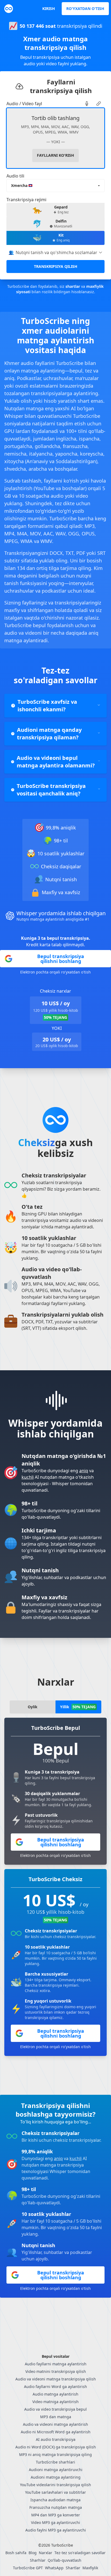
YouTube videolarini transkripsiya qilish (55, 2485)
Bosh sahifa (16, 2553)
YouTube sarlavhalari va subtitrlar (55, 2492)
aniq (84, 1471)
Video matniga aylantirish (55, 2402)
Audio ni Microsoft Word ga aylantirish (56, 2432)
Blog (33, 2553)
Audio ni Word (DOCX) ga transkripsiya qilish (56, 2447)
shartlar (73, 286)
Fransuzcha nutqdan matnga (56, 2507)
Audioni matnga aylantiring (56, 2477)
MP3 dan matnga (56, 2417)
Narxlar (46, 2553)
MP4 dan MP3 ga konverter (56, 2515)
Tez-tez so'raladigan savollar (80, 2553)
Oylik (33, 1707)
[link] (87, 104)
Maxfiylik (90, 2568)
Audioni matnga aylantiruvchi (56, 2470)
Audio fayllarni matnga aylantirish (56, 2364)
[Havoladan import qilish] (99, 104)
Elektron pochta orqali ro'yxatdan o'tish (55, 972)
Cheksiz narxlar (55, 991)
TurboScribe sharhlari (55, 2462)
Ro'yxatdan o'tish (85, 8)
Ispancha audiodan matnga (55, 2500)
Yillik (78, 1707)
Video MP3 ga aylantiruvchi (55, 2522)
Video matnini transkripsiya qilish (56, 2371)
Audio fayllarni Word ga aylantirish (55, 2387)
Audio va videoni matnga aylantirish (55, 2424)
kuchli (28, 1477)
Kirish (49, 8)
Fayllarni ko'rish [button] (55, 155)
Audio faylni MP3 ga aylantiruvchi (56, 2530)
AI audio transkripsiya (56, 2439)
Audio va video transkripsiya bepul (55, 2409)
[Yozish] (87, 104)
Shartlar (73, 2568)
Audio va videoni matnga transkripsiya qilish (56, 2379)
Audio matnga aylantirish (55, 2394)
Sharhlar (38, 2560)
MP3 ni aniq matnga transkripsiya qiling (55, 2454)
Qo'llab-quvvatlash (65, 2560)
